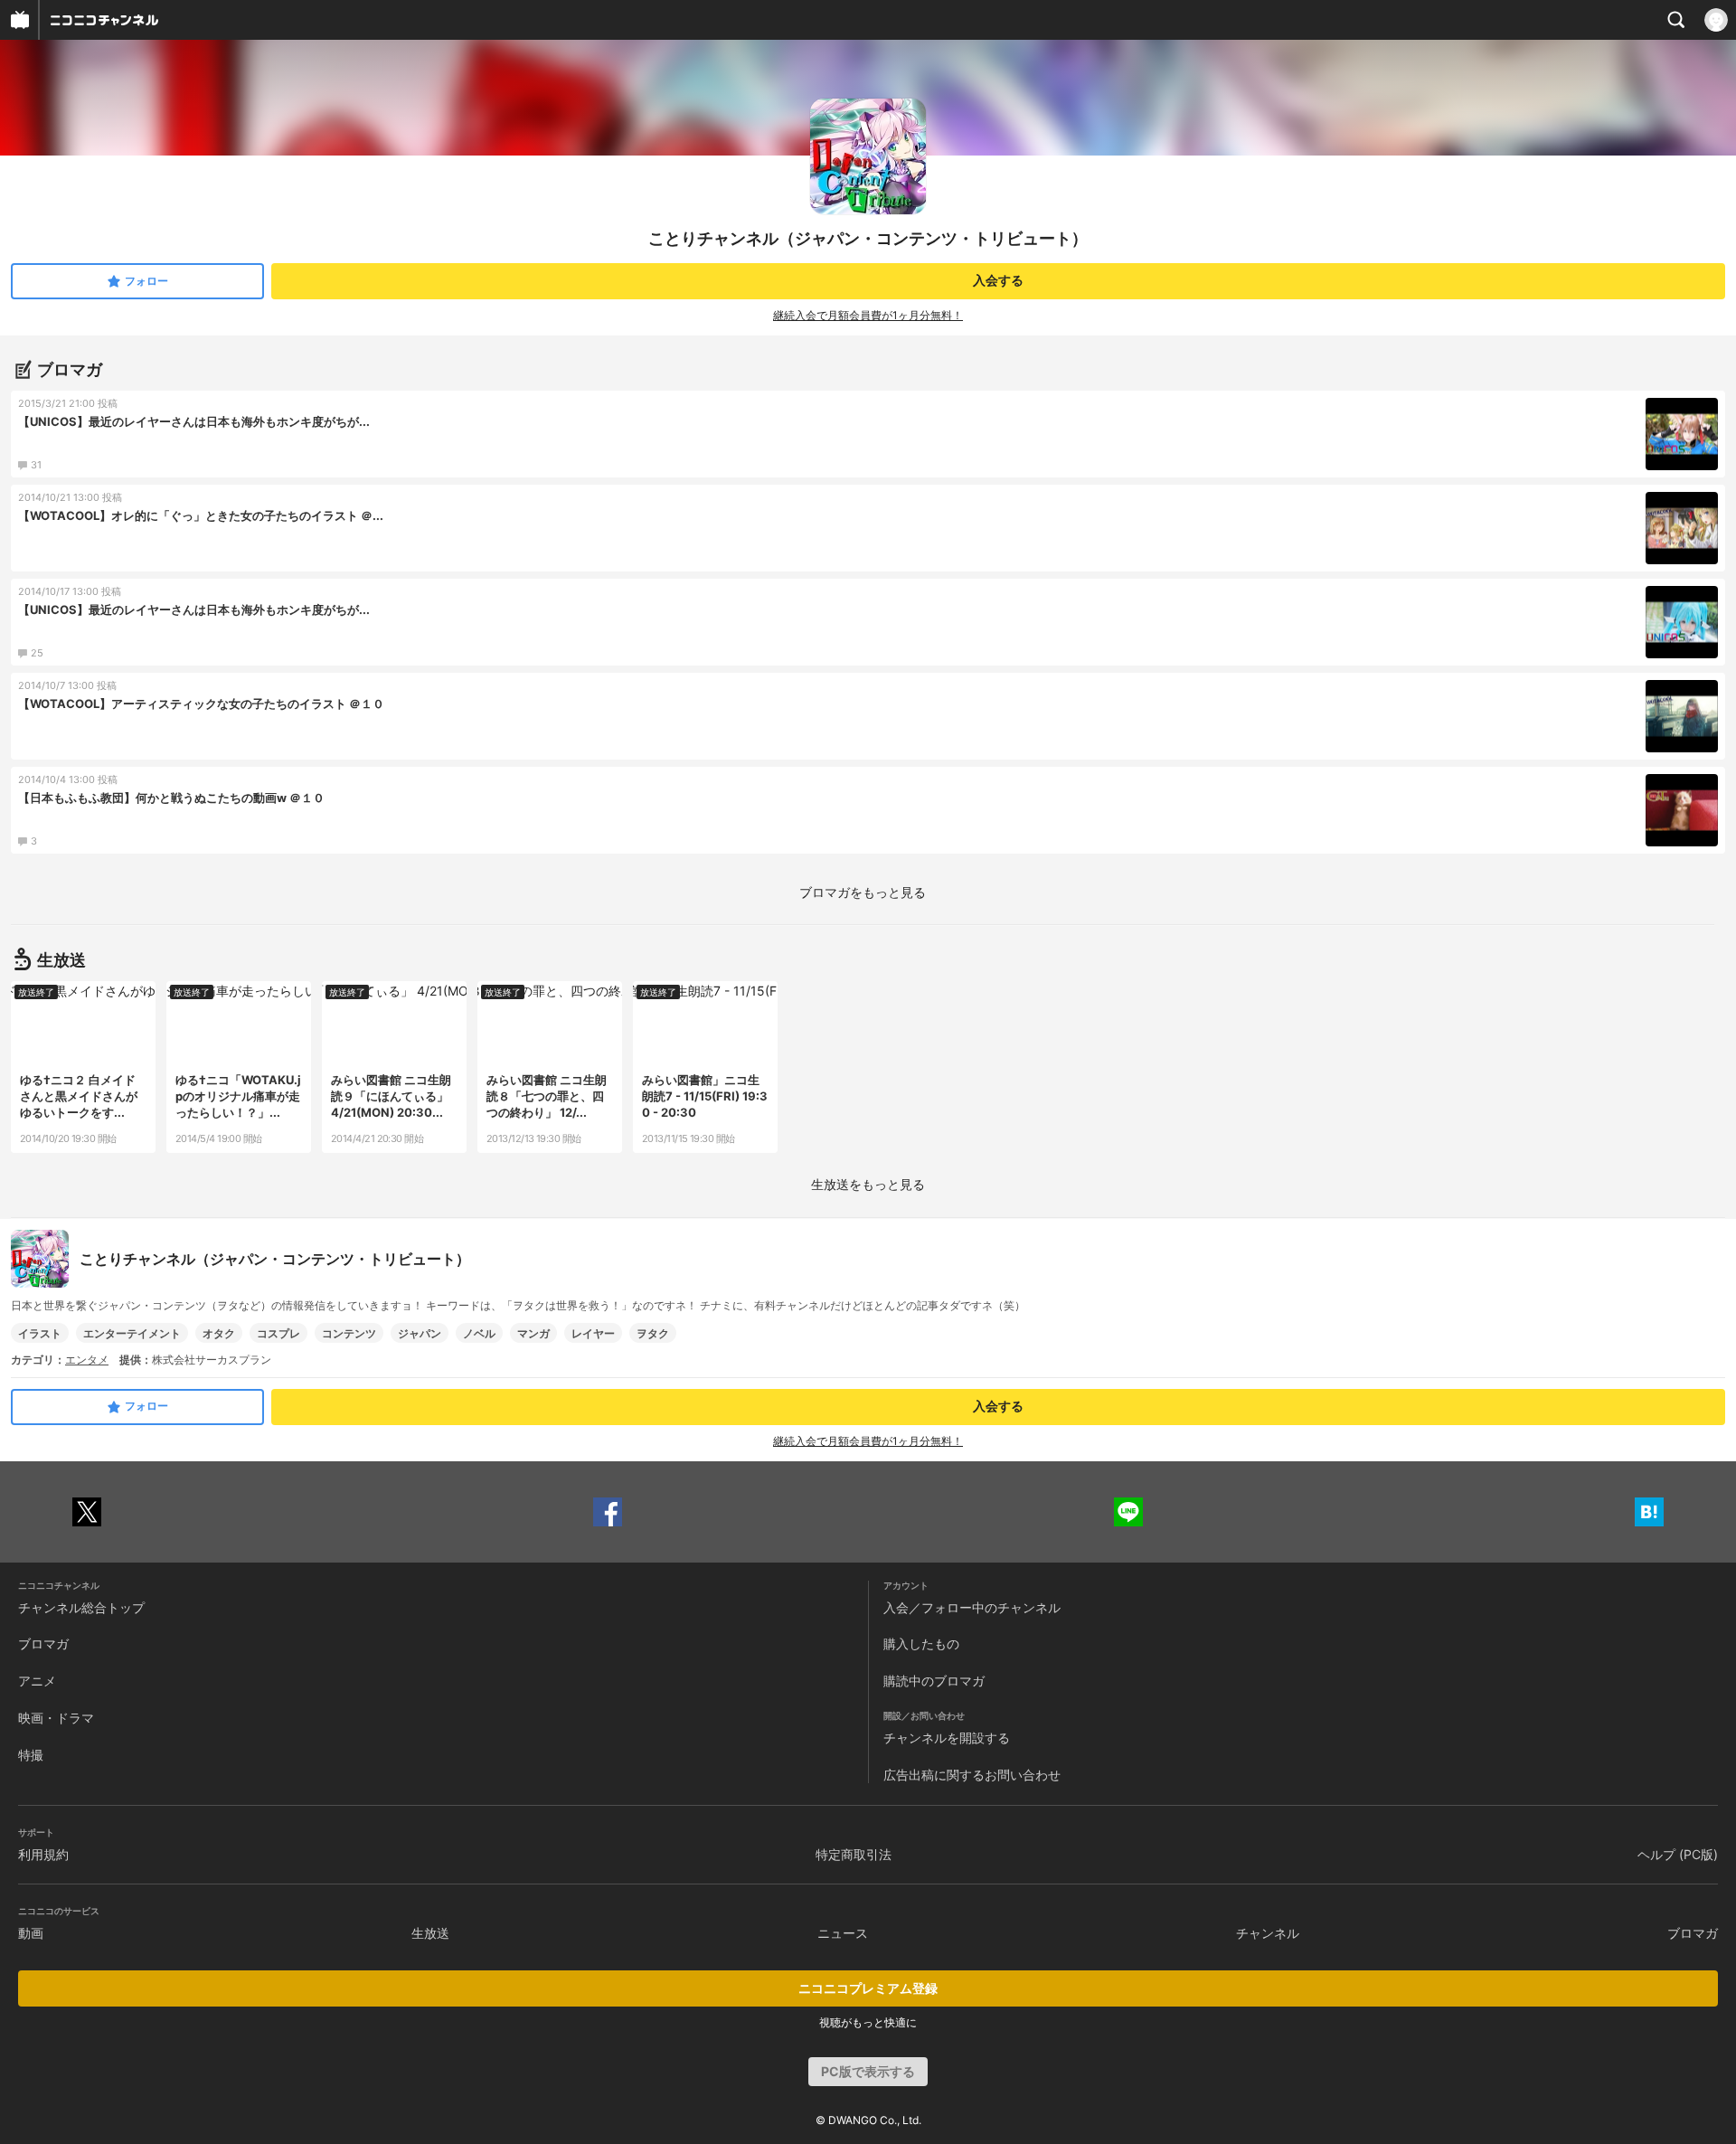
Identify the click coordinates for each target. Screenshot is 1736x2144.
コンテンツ (349, 1333)
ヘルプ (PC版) (1678, 1854)
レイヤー (593, 1333)
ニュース (843, 1933)
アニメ (37, 1681)
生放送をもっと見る (868, 1184)
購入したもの (921, 1643)
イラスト (40, 1333)
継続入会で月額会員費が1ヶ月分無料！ (868, 315)
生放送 (430, 1933)
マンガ (533, 1333)
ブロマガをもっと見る (863, 892)
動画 (31, 1933)
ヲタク (653, 1333)
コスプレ (278, 1333)
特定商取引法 (854, 1854)
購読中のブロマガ (934, 1681)
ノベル (479, 1333)
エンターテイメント (132, 1333)
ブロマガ (43, 1643)
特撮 (31, 1755)
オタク (219, 1333)
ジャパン (420, 1333)
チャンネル (1268, 1933)
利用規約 (43, 1854)
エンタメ (87, 1360)
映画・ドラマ (56, 1718)
